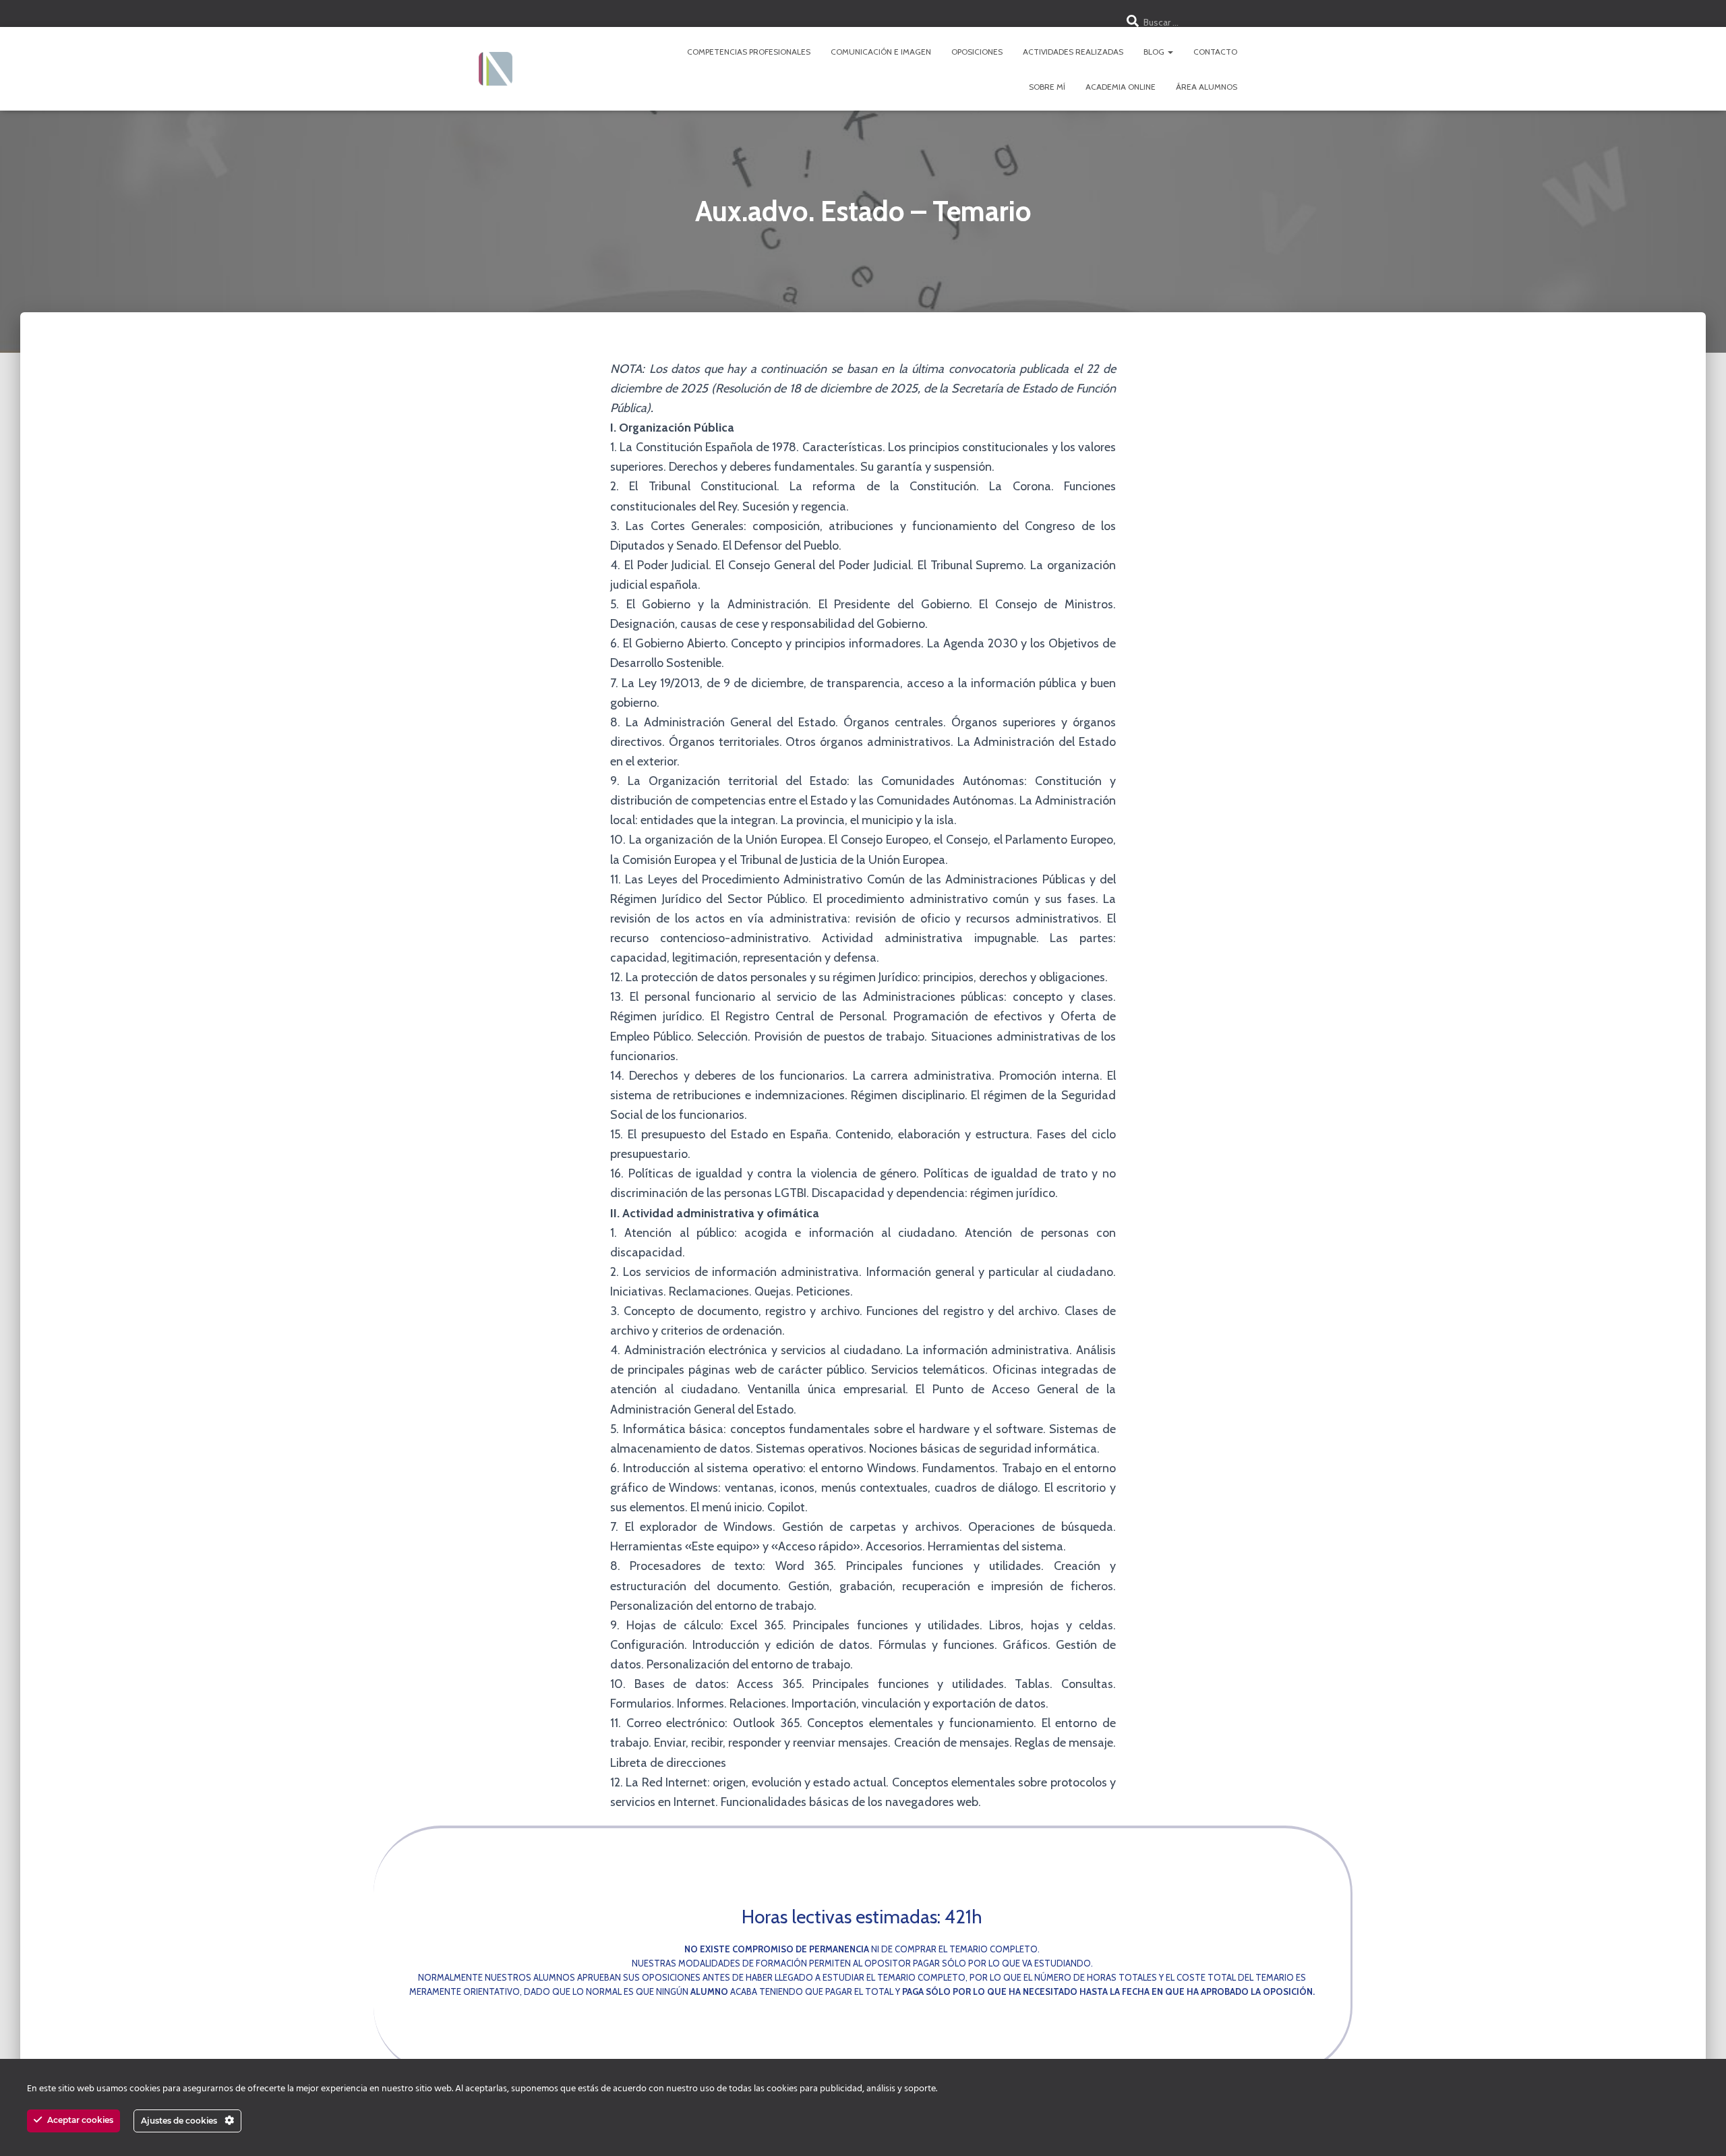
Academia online (1121, 87)
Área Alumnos (1207, 87)
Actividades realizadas (1073, 52)
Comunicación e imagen (881, 52)
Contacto (1215, 52)
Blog (1155, 52)
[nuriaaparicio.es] (496, 69)
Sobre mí (1047, 87)
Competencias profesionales (749, 52)
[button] (1170, 52)
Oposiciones (977, 52)
